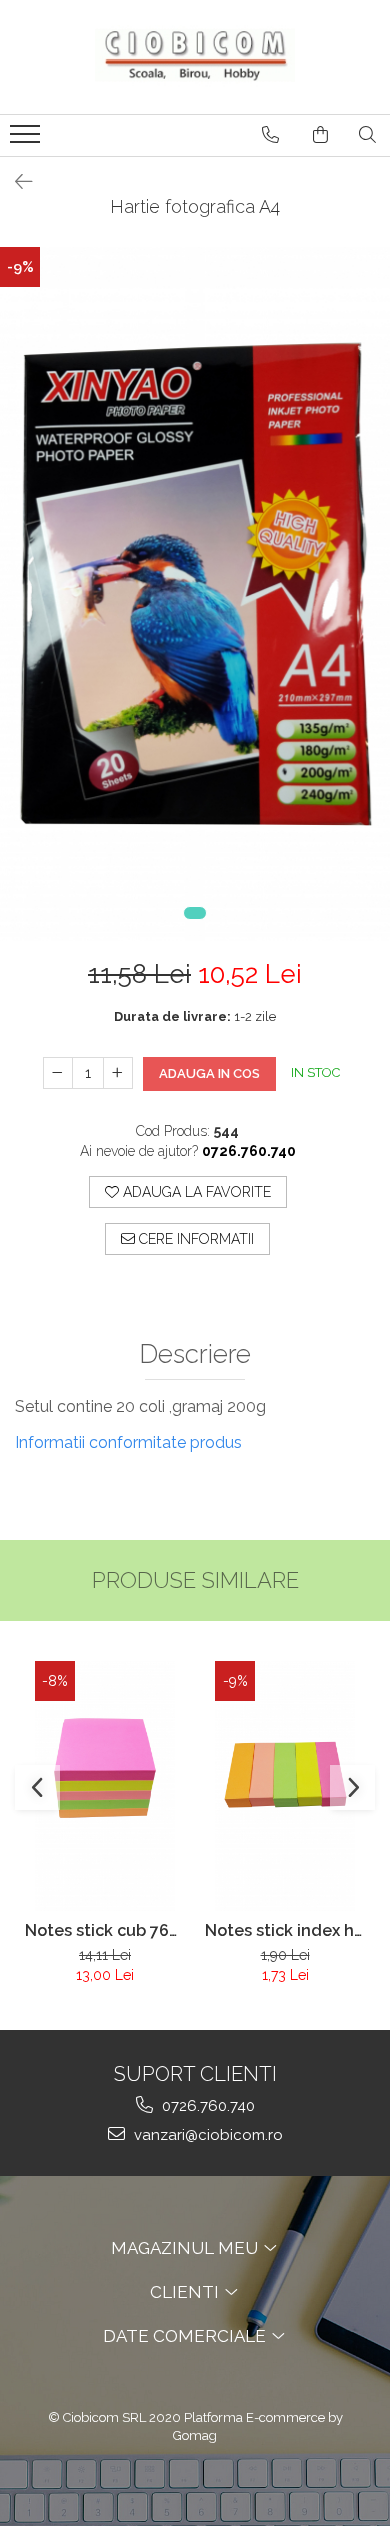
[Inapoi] (15, 182)
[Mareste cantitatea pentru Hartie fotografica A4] (118, 1073)
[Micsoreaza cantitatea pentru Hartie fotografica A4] (58, 1073)
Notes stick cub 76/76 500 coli (105, 1930)
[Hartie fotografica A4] (195, 594)
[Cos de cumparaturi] (320, 135)
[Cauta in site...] (367, 135)
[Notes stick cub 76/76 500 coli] (105, 1786)
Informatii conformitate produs (128, 1442)
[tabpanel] (195, 594)
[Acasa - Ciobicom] (195, 57)
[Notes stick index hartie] (285, 1786)
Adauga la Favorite (195, 1192)
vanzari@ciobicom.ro (206, 2135)
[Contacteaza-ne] (270, 135)
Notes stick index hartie (285, 1930)
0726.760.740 (206, 2106)
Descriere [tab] (195, 1354)
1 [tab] (195, 913)
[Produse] (27, 140)
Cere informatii (194, 1239)
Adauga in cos (209, 1073)
